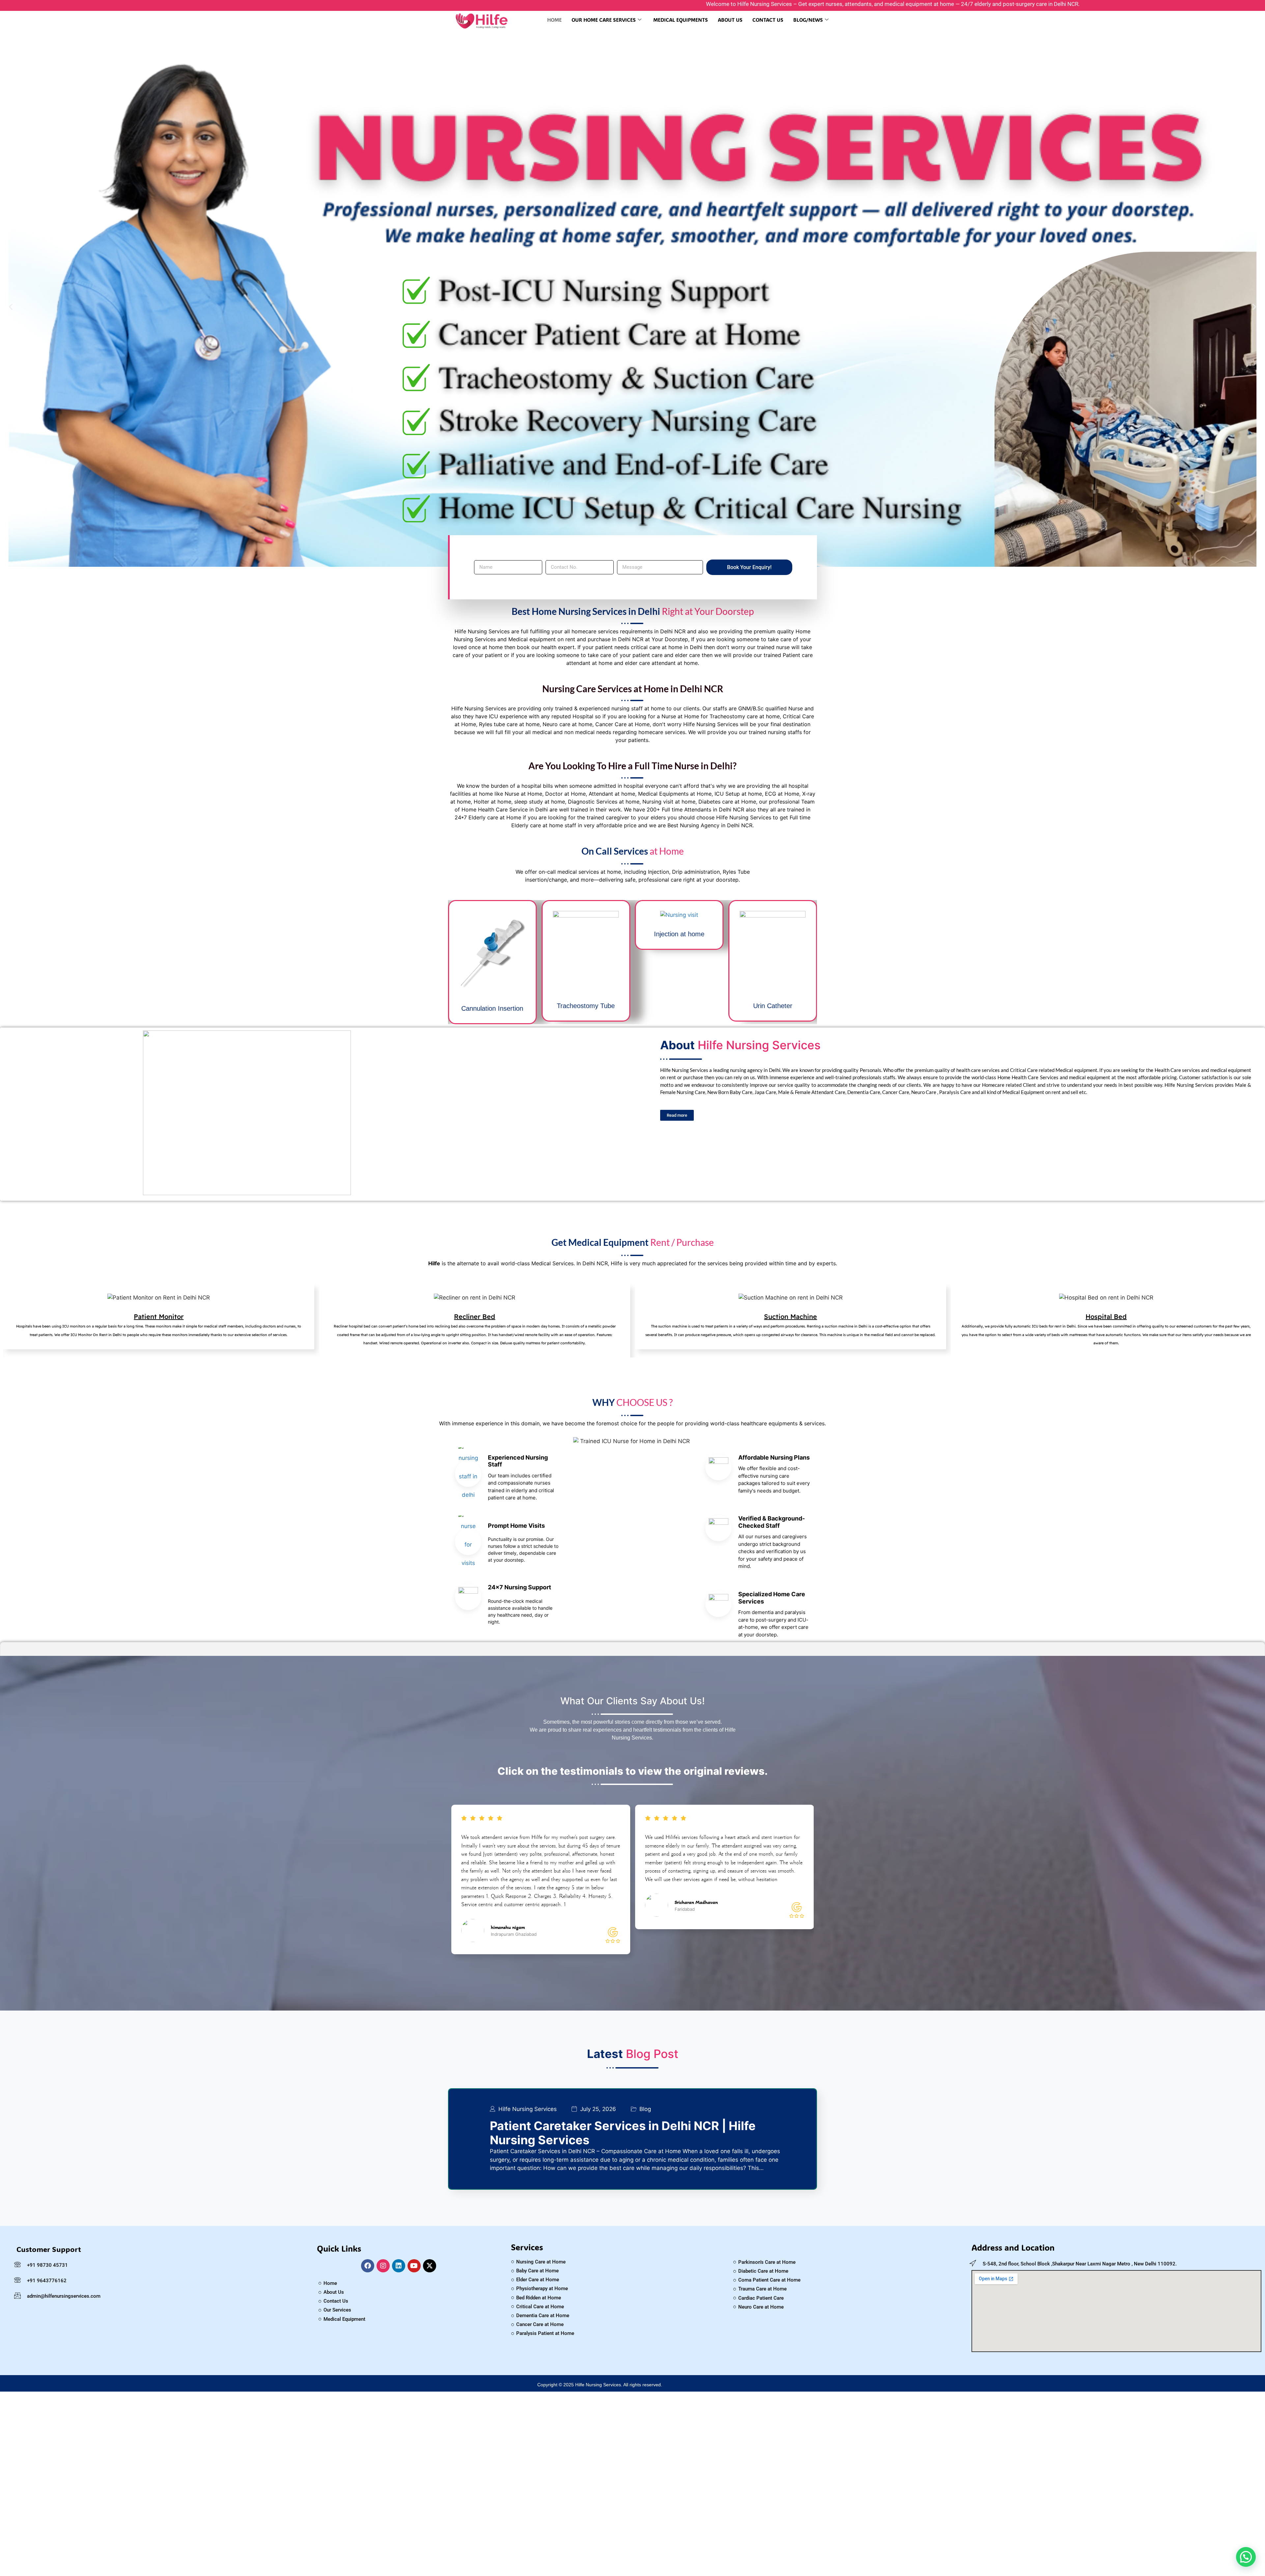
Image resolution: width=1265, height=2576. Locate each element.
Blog (645, 2109)
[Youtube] (414, 2266)
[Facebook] (368, 2266)
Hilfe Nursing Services (528, 2109)
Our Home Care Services (604, 20)
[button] (11, 306)
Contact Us (768, 20)
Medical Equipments (681, 20)
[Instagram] (383, 2266)
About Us (730, 20)
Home (554, 20)
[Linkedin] (399, 2266)
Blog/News (808, 20)
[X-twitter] (430, 2266)
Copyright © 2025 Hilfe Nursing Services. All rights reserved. (600, 2385)
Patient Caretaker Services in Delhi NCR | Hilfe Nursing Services (623, 2133)
